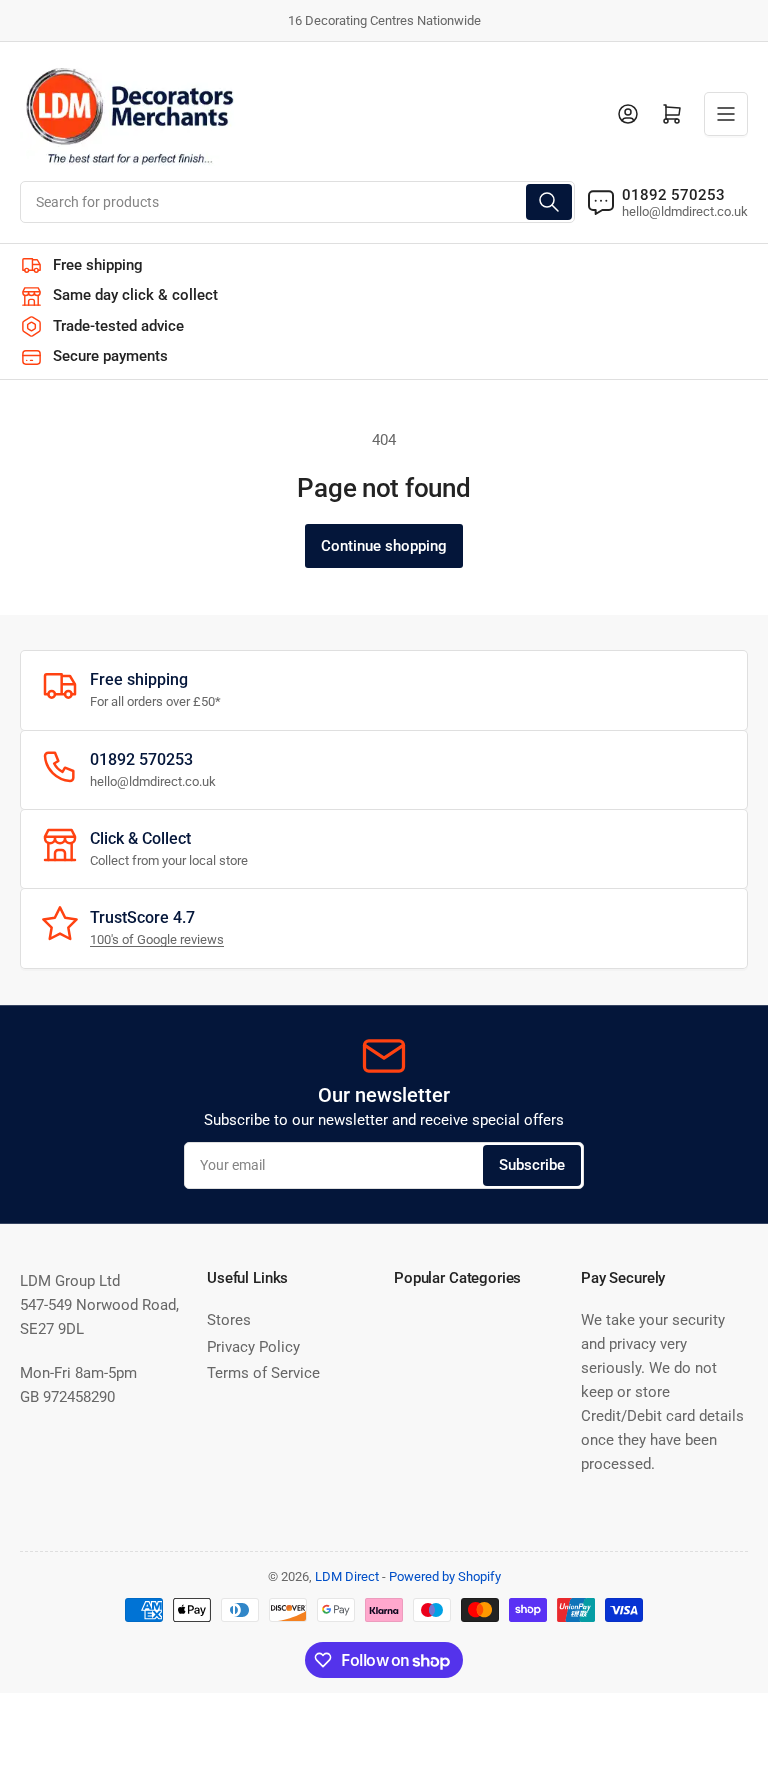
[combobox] (297, 202)
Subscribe (532, 1165)
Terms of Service (263, 1373)
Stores (229, 1320)
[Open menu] (726, 114)
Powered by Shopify (445, 1576)
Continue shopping (384, 546)
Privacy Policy (253, 1347)
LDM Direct (347, 1576)
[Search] (549, 202)
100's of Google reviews (157, 939)
